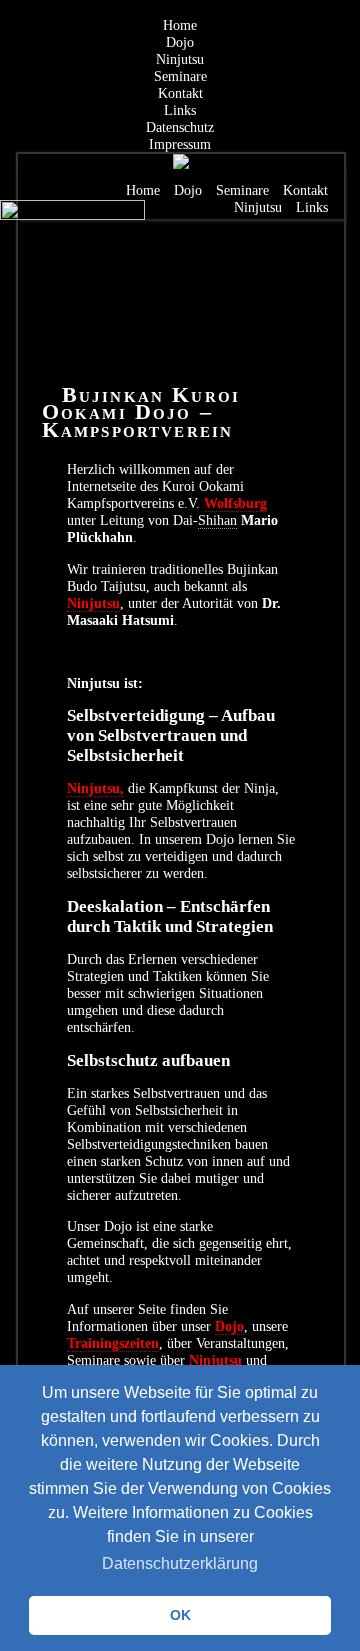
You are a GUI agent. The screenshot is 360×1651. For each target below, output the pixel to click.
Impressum (180, 144)
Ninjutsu (180, 59)
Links (180, 110)
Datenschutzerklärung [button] (180, 1563)
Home (180, 25)
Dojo (180, 42)
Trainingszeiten (113, 1343)
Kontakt (180, 93)
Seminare (180, 76)
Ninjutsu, (95, 788)
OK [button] (180, 1615)
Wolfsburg (235, 503)
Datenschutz (180, 127)
